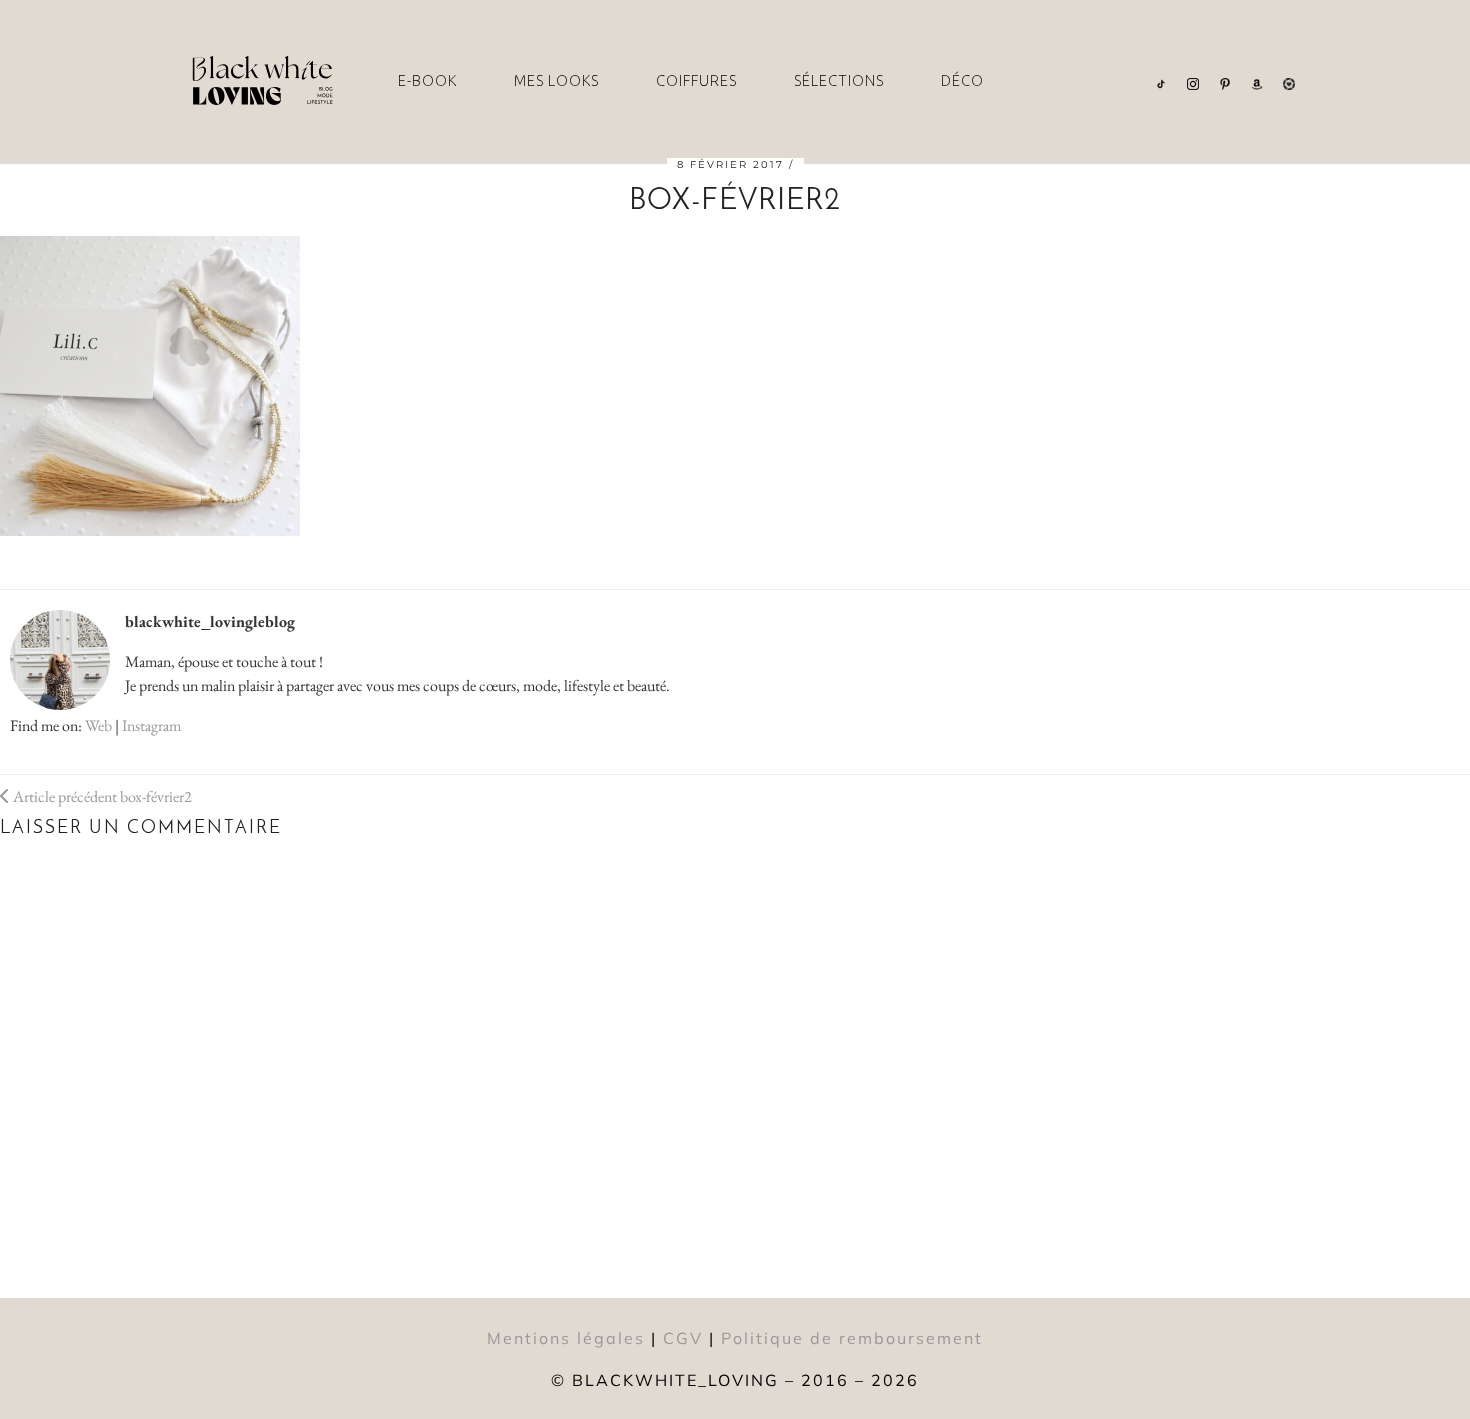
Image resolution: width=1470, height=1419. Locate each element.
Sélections (839, 81)
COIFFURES (696, 81)
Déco (962, 81)
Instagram (151, 725)
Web (98, 725)
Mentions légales (566, 1338)
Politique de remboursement (852, 1338)
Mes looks (556, 81)
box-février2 (101, 796)
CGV (683, 1338)
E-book (427, 81)
